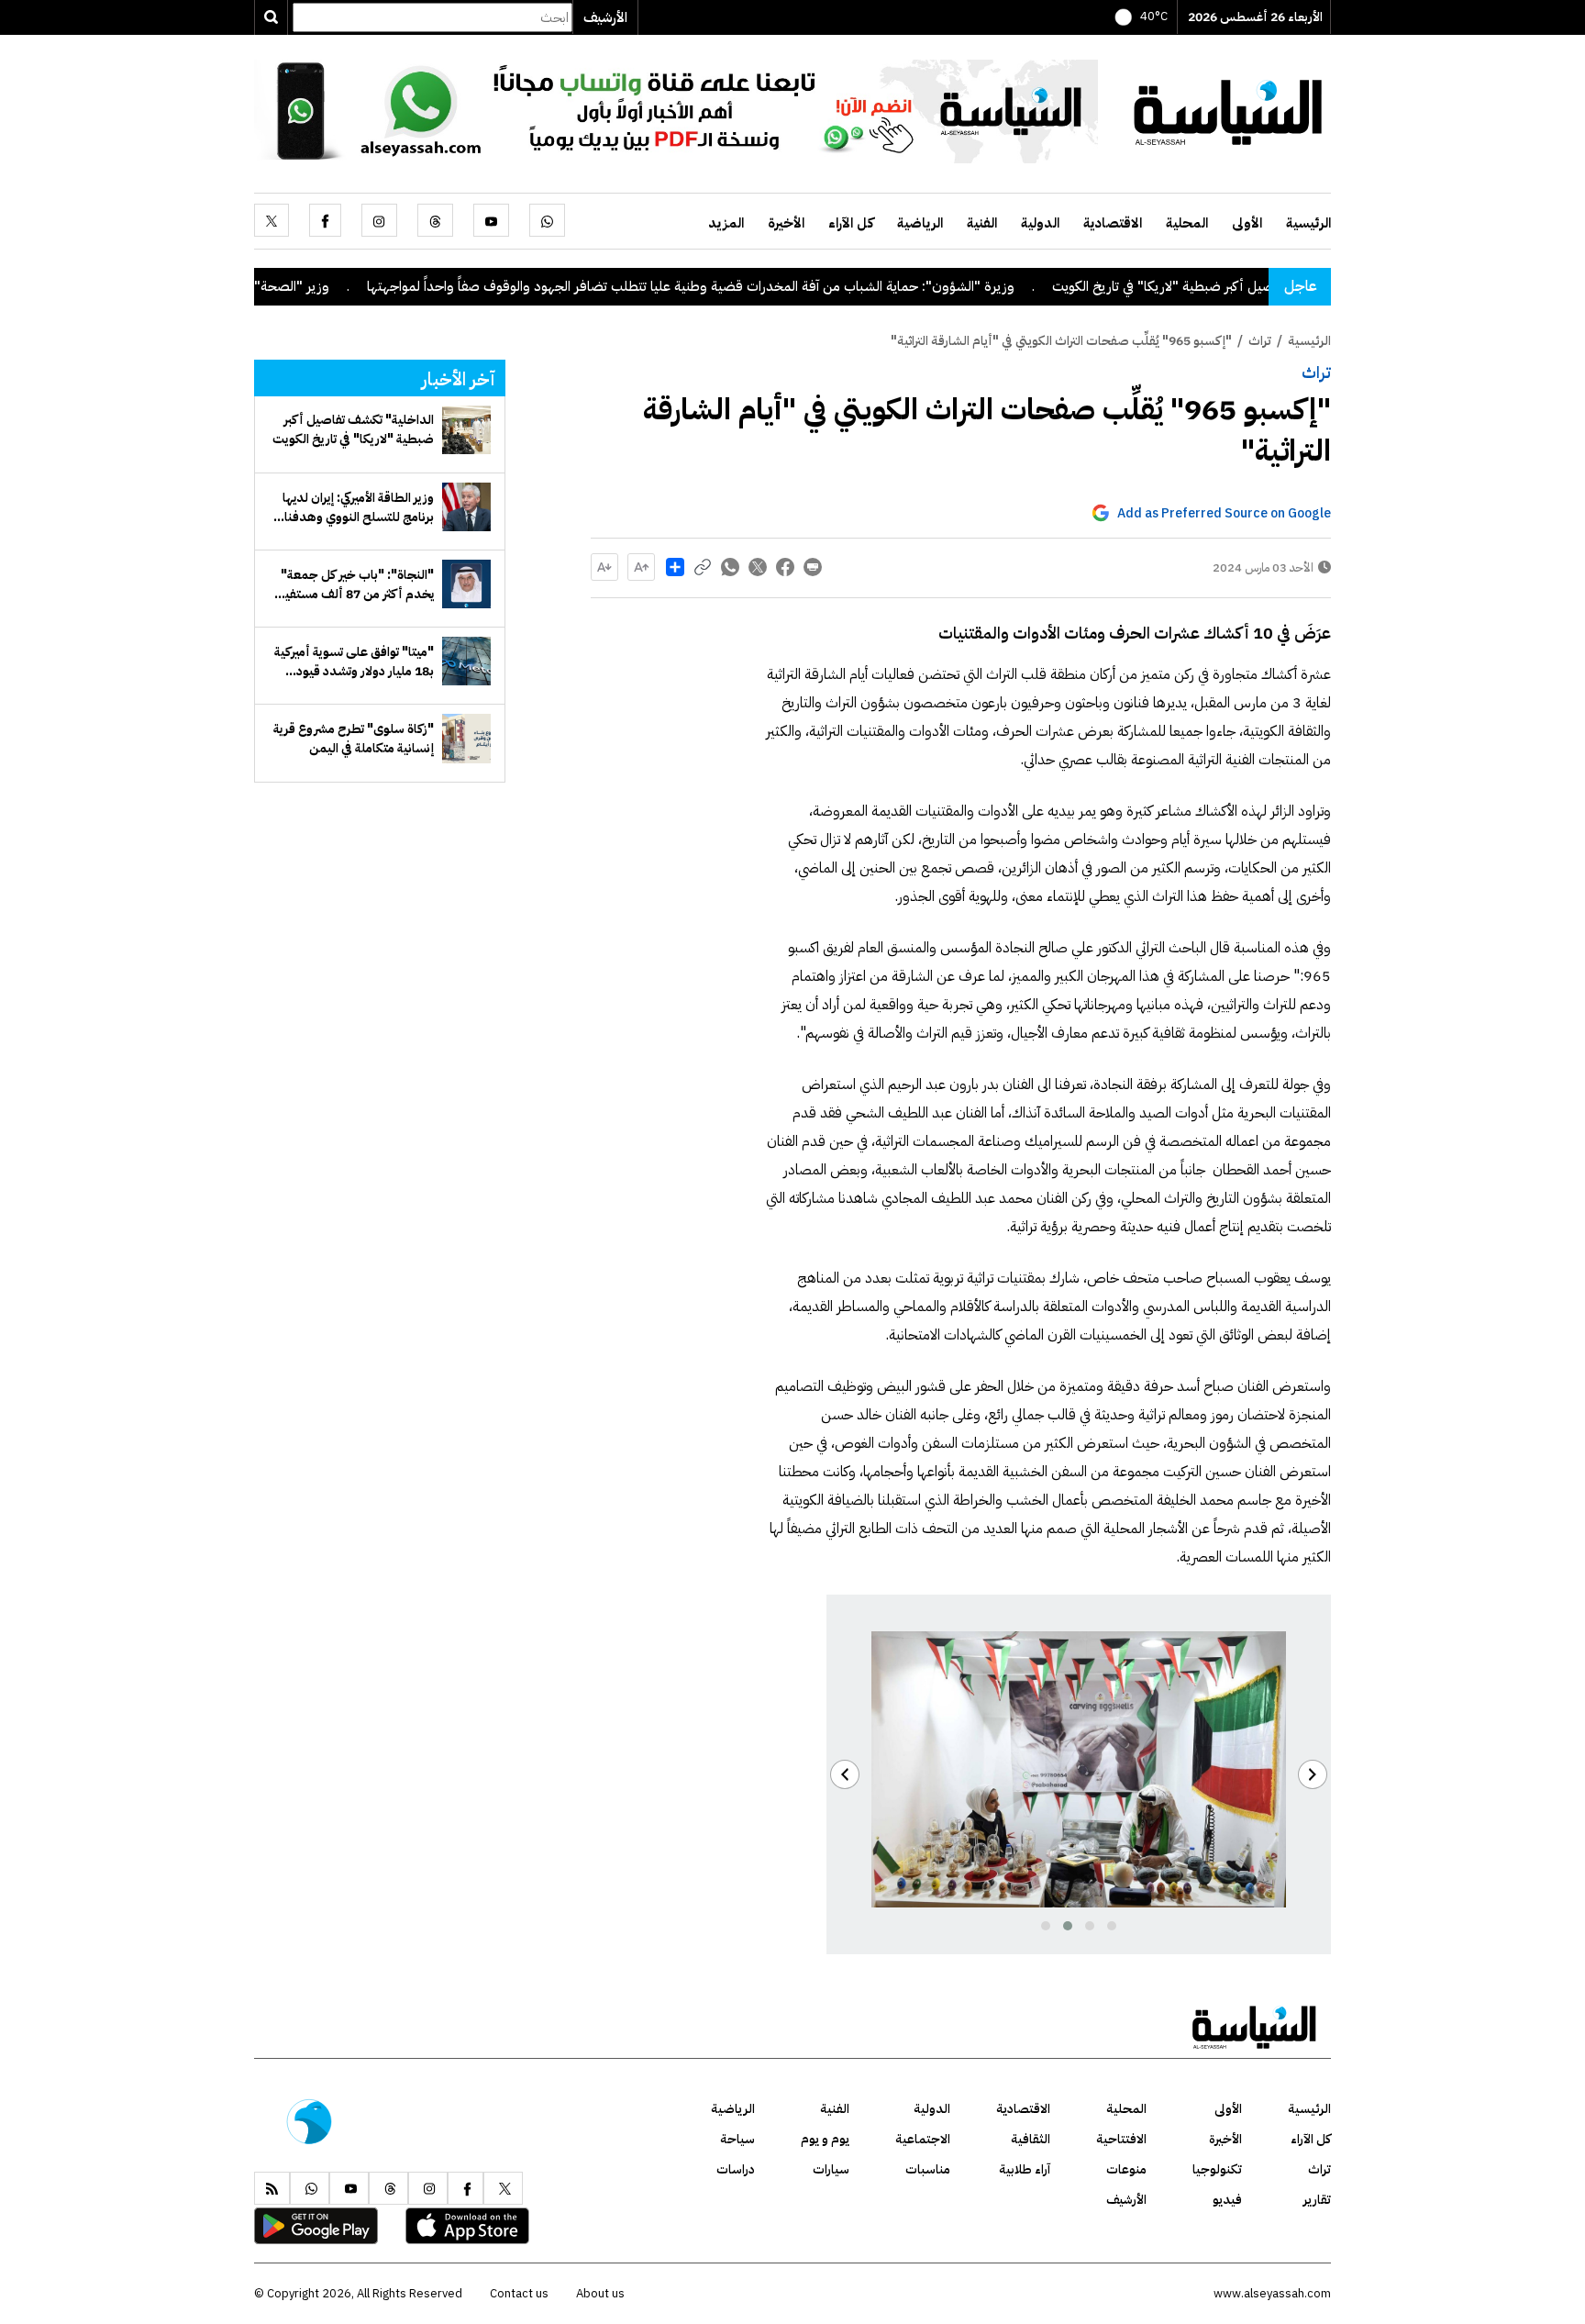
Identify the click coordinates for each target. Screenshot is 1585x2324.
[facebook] (325, 220)
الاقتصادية (1113, 223)
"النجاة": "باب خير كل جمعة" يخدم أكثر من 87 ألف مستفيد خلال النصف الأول (355, 584)
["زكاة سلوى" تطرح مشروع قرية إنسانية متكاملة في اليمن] (466, 738)
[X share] (758, 567)
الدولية (1040, 223)
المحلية (1187, 223)
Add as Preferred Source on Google (1224, 513)
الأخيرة (786, 223)
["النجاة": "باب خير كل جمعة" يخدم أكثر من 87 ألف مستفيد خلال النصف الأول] (466, 584)
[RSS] (272, 2188)
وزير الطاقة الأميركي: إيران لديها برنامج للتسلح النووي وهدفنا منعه (358, 507)
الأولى (1247, 223)
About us (600, 2293)
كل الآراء (851, 223)
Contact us (519, 2293)
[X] (272, 220)
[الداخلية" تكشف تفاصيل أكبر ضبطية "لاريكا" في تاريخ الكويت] (466, 430)
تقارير (1317, 2200)
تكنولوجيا (1217, 2169)
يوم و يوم (825, 2139)
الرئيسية (1308, 223)
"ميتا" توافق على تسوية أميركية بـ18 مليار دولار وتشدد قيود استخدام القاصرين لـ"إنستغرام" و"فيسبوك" (353, 662)
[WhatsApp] (547, 220)
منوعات (1126, 2169)
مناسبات (928, 2169)
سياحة (737, 2139)
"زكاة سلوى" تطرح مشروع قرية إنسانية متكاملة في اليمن (354, 739)
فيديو (1227, 2200)
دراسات (736, 2169)
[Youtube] (491, 220)
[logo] (1228, 110)
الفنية (982, 223)
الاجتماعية (923, 2139)
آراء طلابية (1025, 2169)
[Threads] (435, 220)
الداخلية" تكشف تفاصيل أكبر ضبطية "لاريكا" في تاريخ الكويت (353, 429)
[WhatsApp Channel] (676, 110)
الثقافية (1031, 2139)
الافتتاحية (1121, 2139)
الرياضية (920, 223)
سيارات (831, 2169)
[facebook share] (785, 567)
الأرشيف (605, 17)
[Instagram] (379, 220)
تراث (1316, 372)
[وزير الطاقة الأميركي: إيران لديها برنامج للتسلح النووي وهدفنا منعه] (466, 507)
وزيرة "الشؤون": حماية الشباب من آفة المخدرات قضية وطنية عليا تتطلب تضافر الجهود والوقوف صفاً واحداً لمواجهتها (780, 286)
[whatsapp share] (730, 567)
